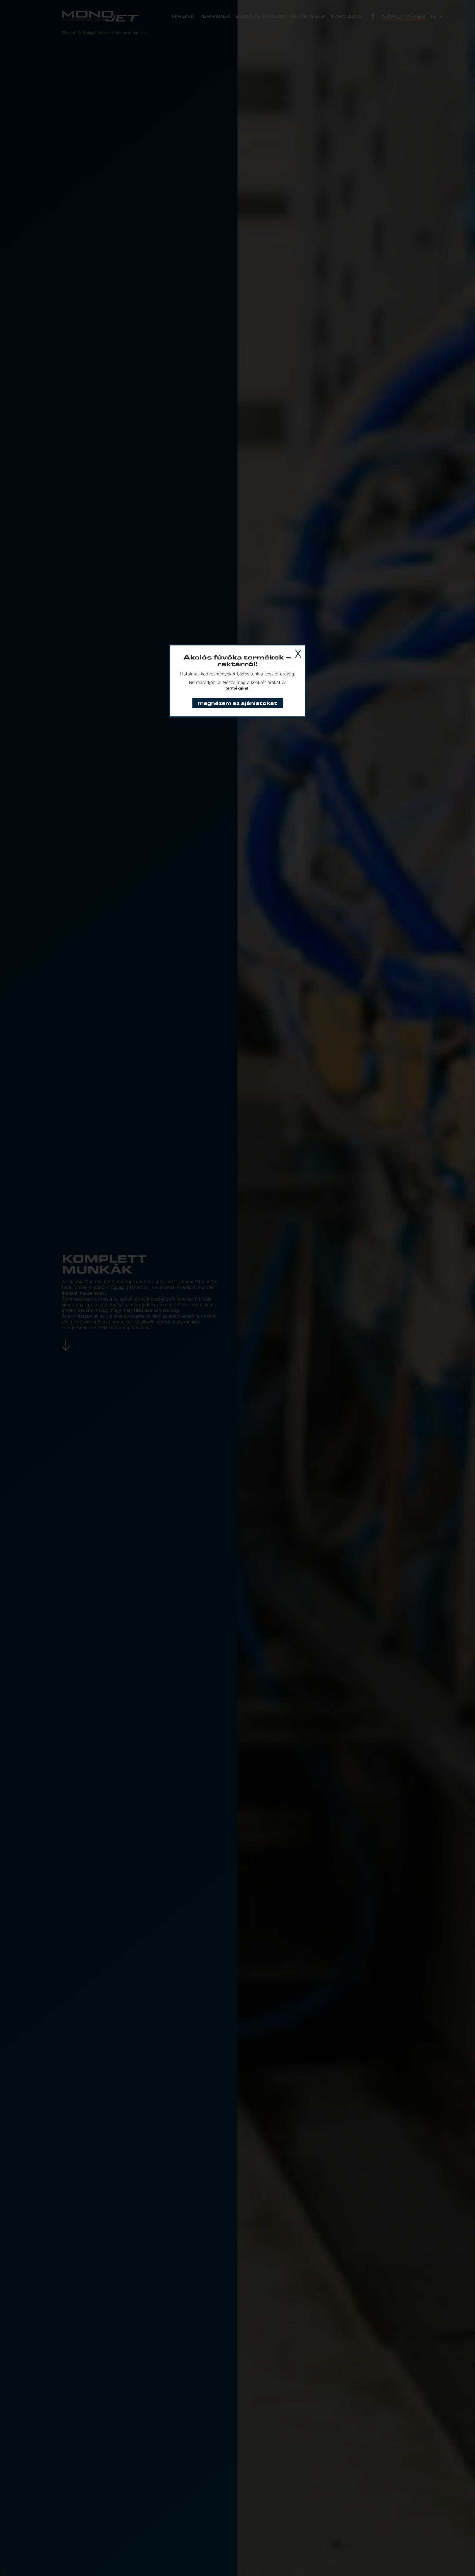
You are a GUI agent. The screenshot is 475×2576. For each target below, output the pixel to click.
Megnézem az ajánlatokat (238, 703)
